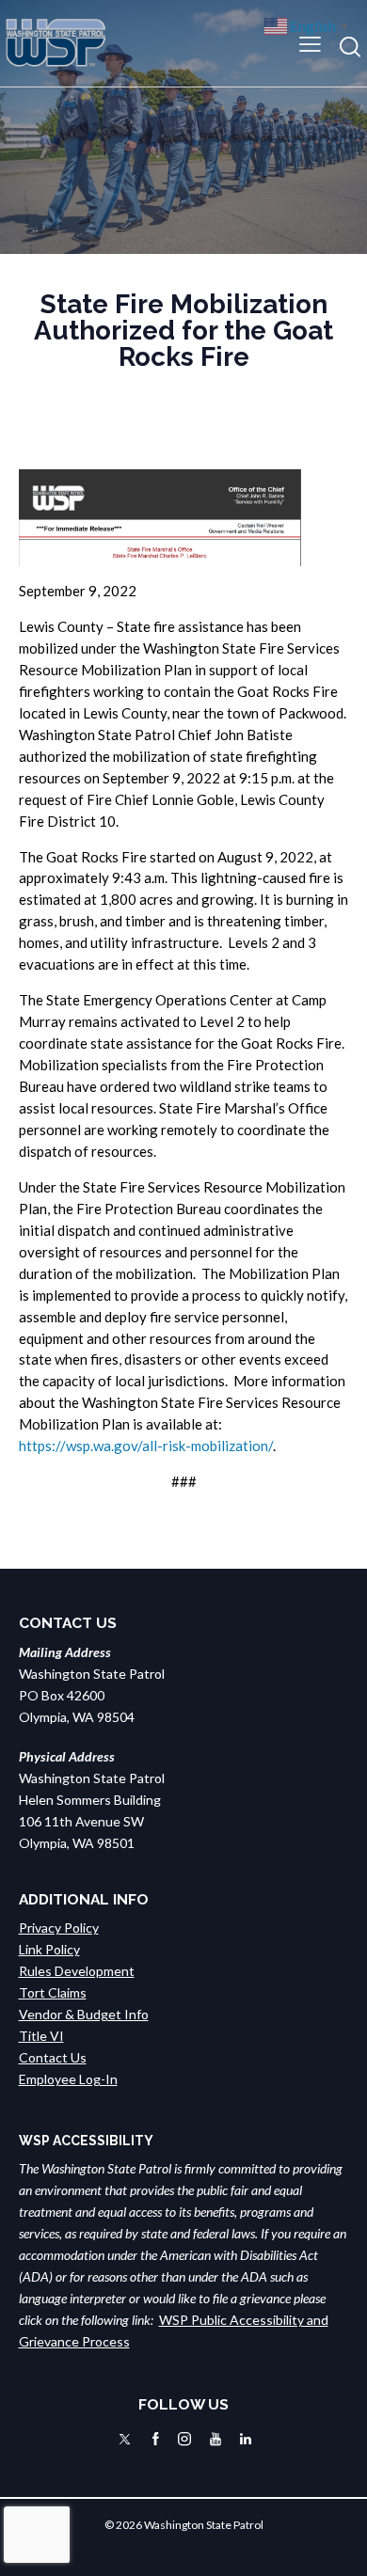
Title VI (41, 2036)
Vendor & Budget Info (84, 2014)
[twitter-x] (125, 2439)
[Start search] (350, 47)
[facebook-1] (156, 2439)
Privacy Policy (59, 1928)
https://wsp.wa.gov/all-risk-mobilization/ (146, 1446)
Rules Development (77, 1971)
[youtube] (215, 2439)
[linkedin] (246, 2439)
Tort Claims (53, 1992)
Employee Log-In (68, 2079)
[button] (310, 43)
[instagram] (184, 2439)
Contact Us (53, 2057)
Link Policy (49, 1949)
